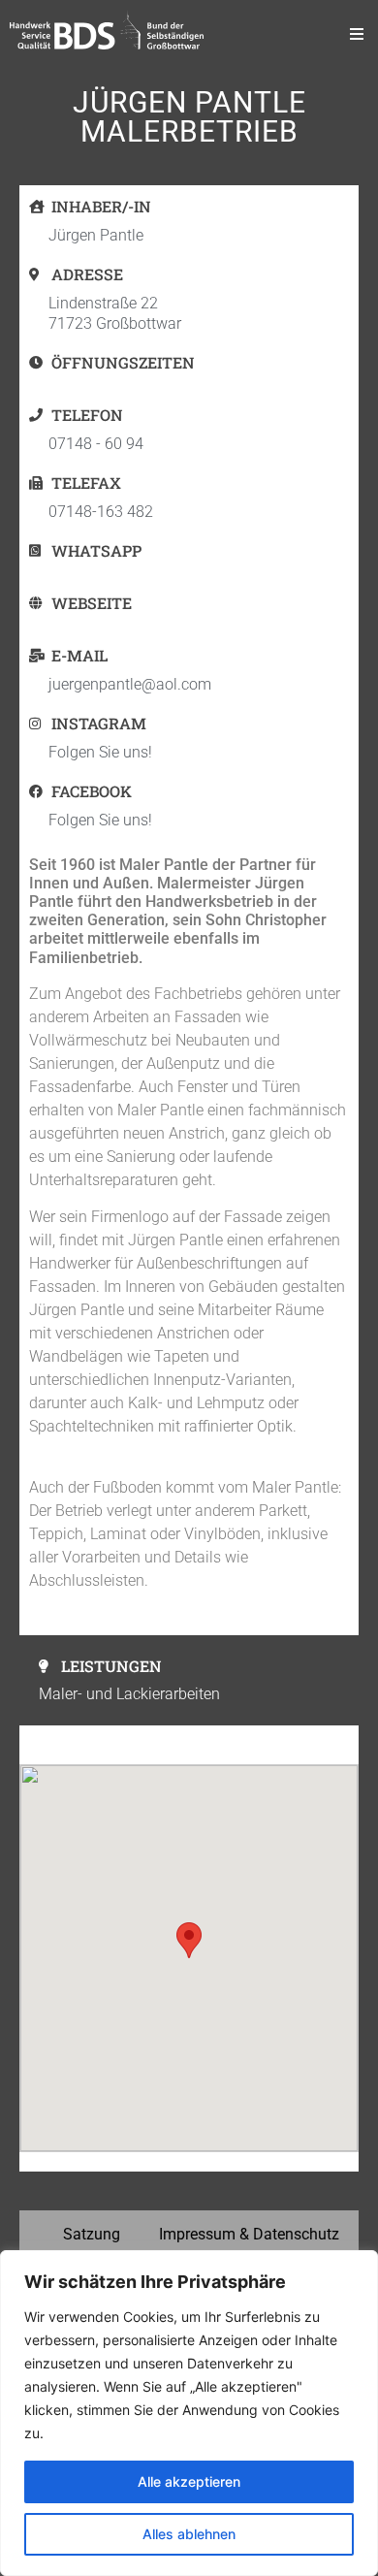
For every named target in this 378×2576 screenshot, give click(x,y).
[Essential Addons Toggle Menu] (357, 34)
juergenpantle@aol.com (130, 684)
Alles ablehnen (189, 2534)
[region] (189, 2413)
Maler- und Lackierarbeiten (129, 1694)
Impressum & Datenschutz (249, 2234)
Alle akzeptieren (189, 2481)
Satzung (92, 2234)
